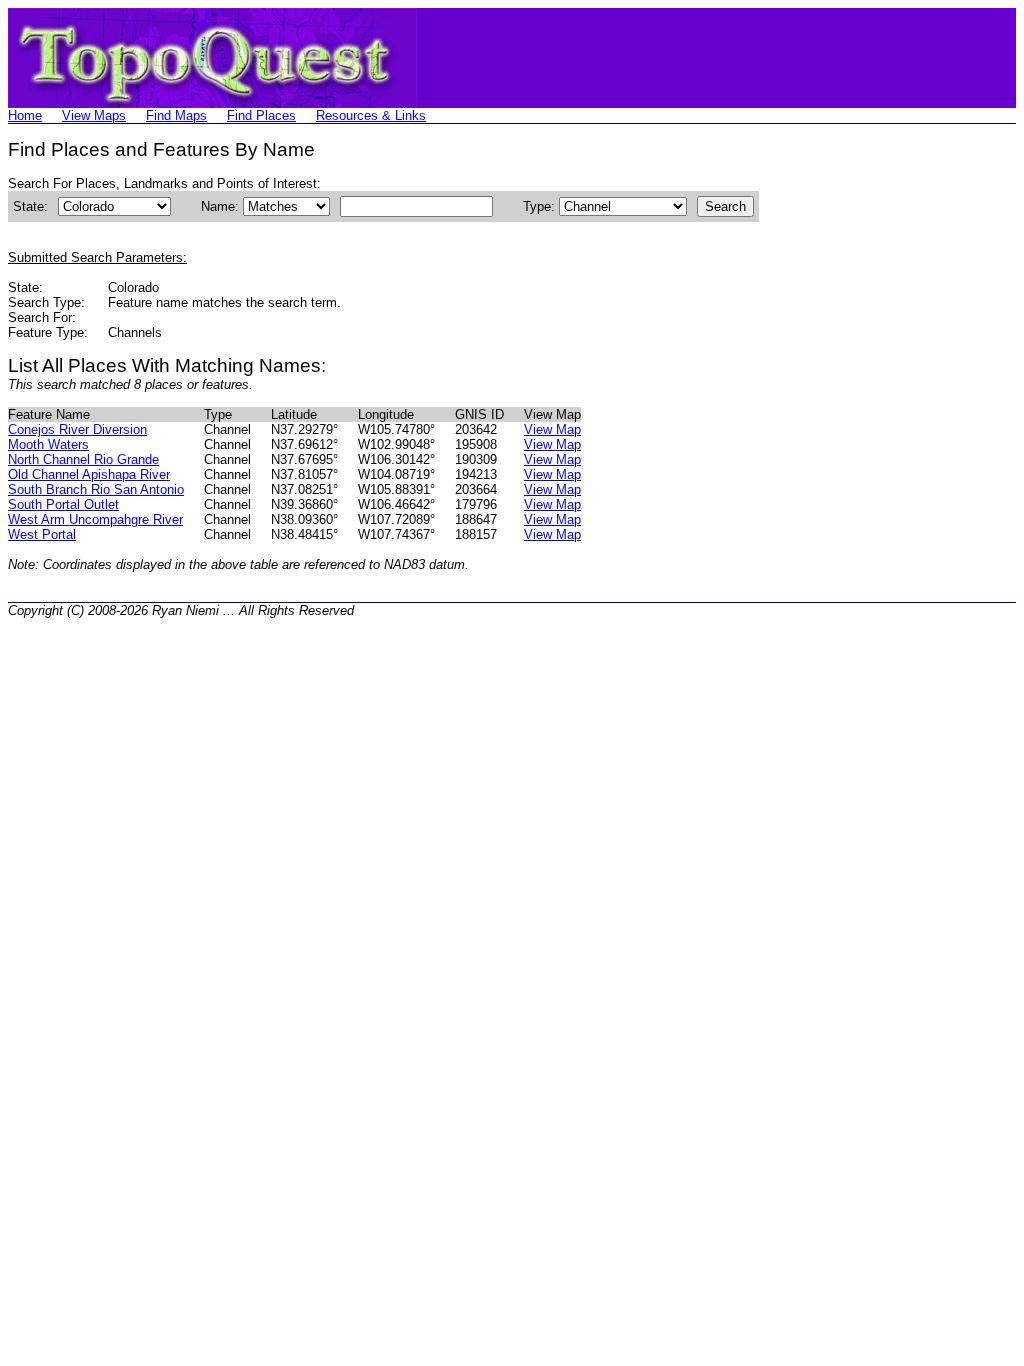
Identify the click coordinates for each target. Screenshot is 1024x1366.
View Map (552, 429)
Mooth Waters (48, 444)
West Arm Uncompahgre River (95, 519)
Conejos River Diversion (77, 429)
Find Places (261, 115)
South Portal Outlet (63, 504)
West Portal (42, 534)
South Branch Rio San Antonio (96, 489)
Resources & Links (371, 115)
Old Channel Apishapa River (89, 474)
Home (25, 115)
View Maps (94, 115)
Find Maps (176, 115)
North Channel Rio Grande (83, 459)
